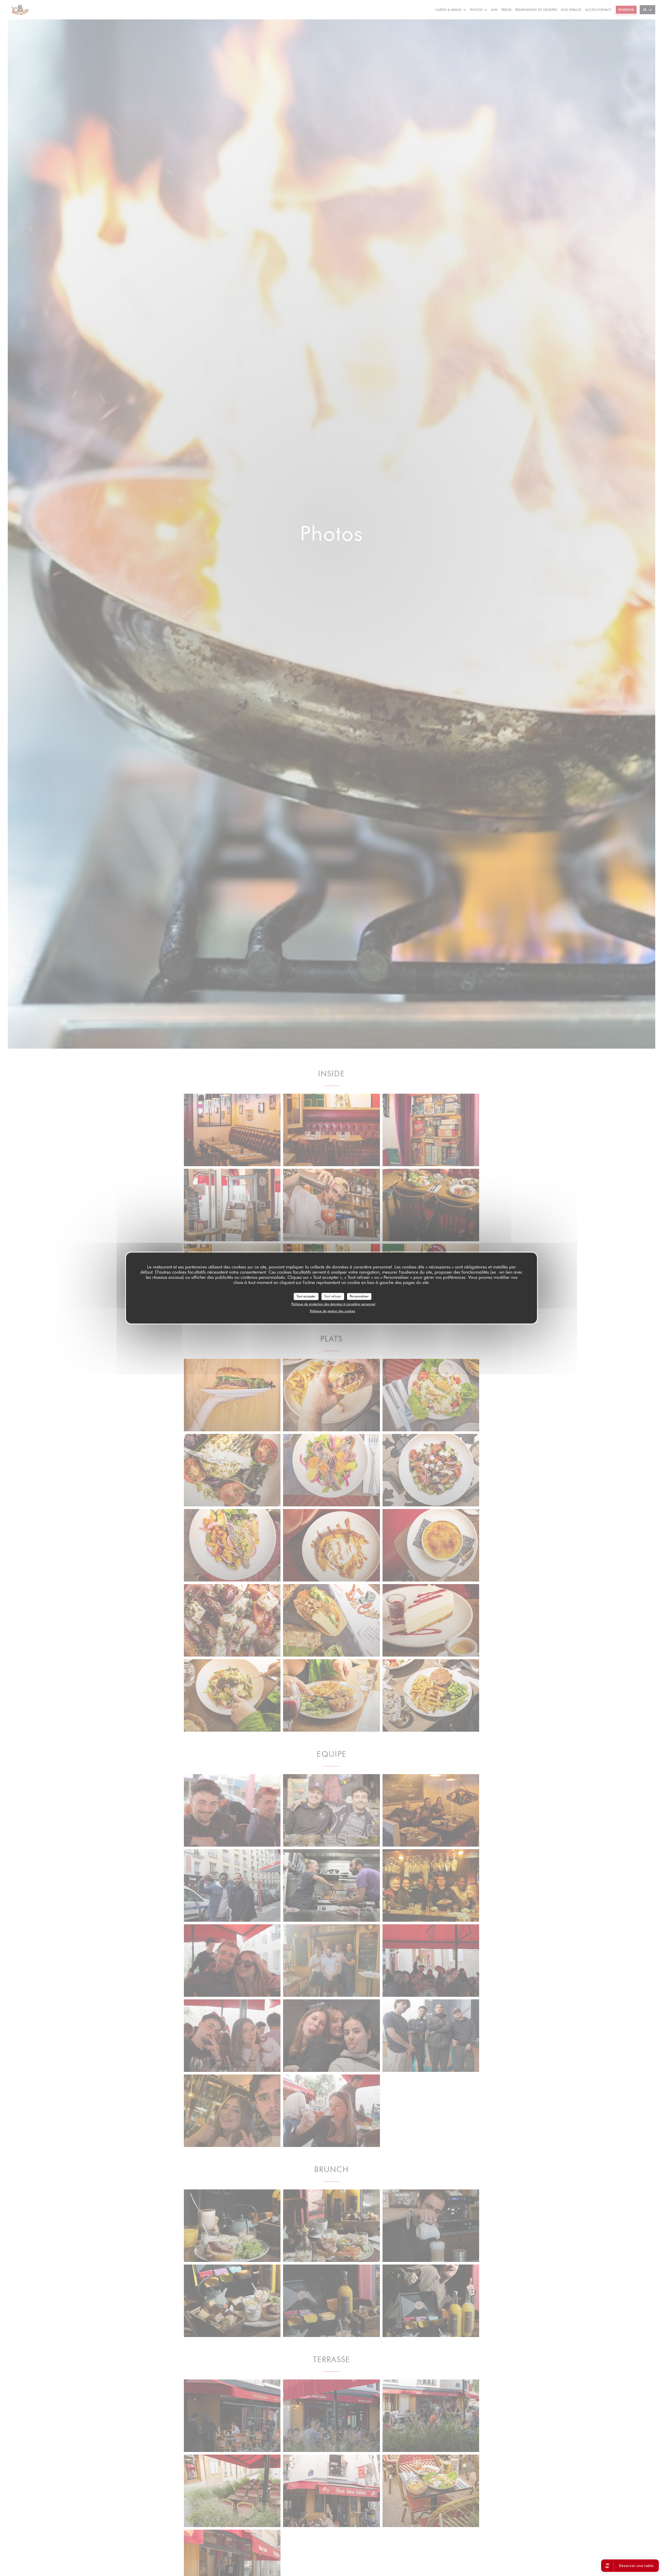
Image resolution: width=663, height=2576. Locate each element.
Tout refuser (333, 1296)
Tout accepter (306, 1296)
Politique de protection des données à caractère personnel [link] (333, 1304)
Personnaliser (359, 1296)
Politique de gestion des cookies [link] (332, 1311)
